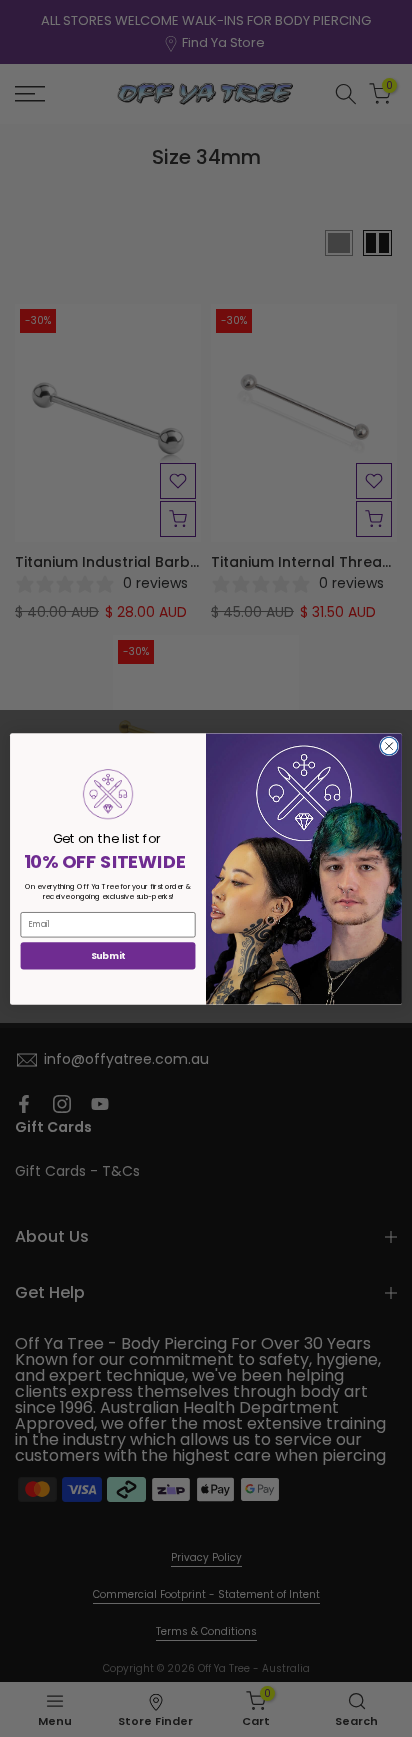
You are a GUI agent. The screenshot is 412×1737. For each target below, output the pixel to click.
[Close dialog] (389, 746)
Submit (108, 955)
